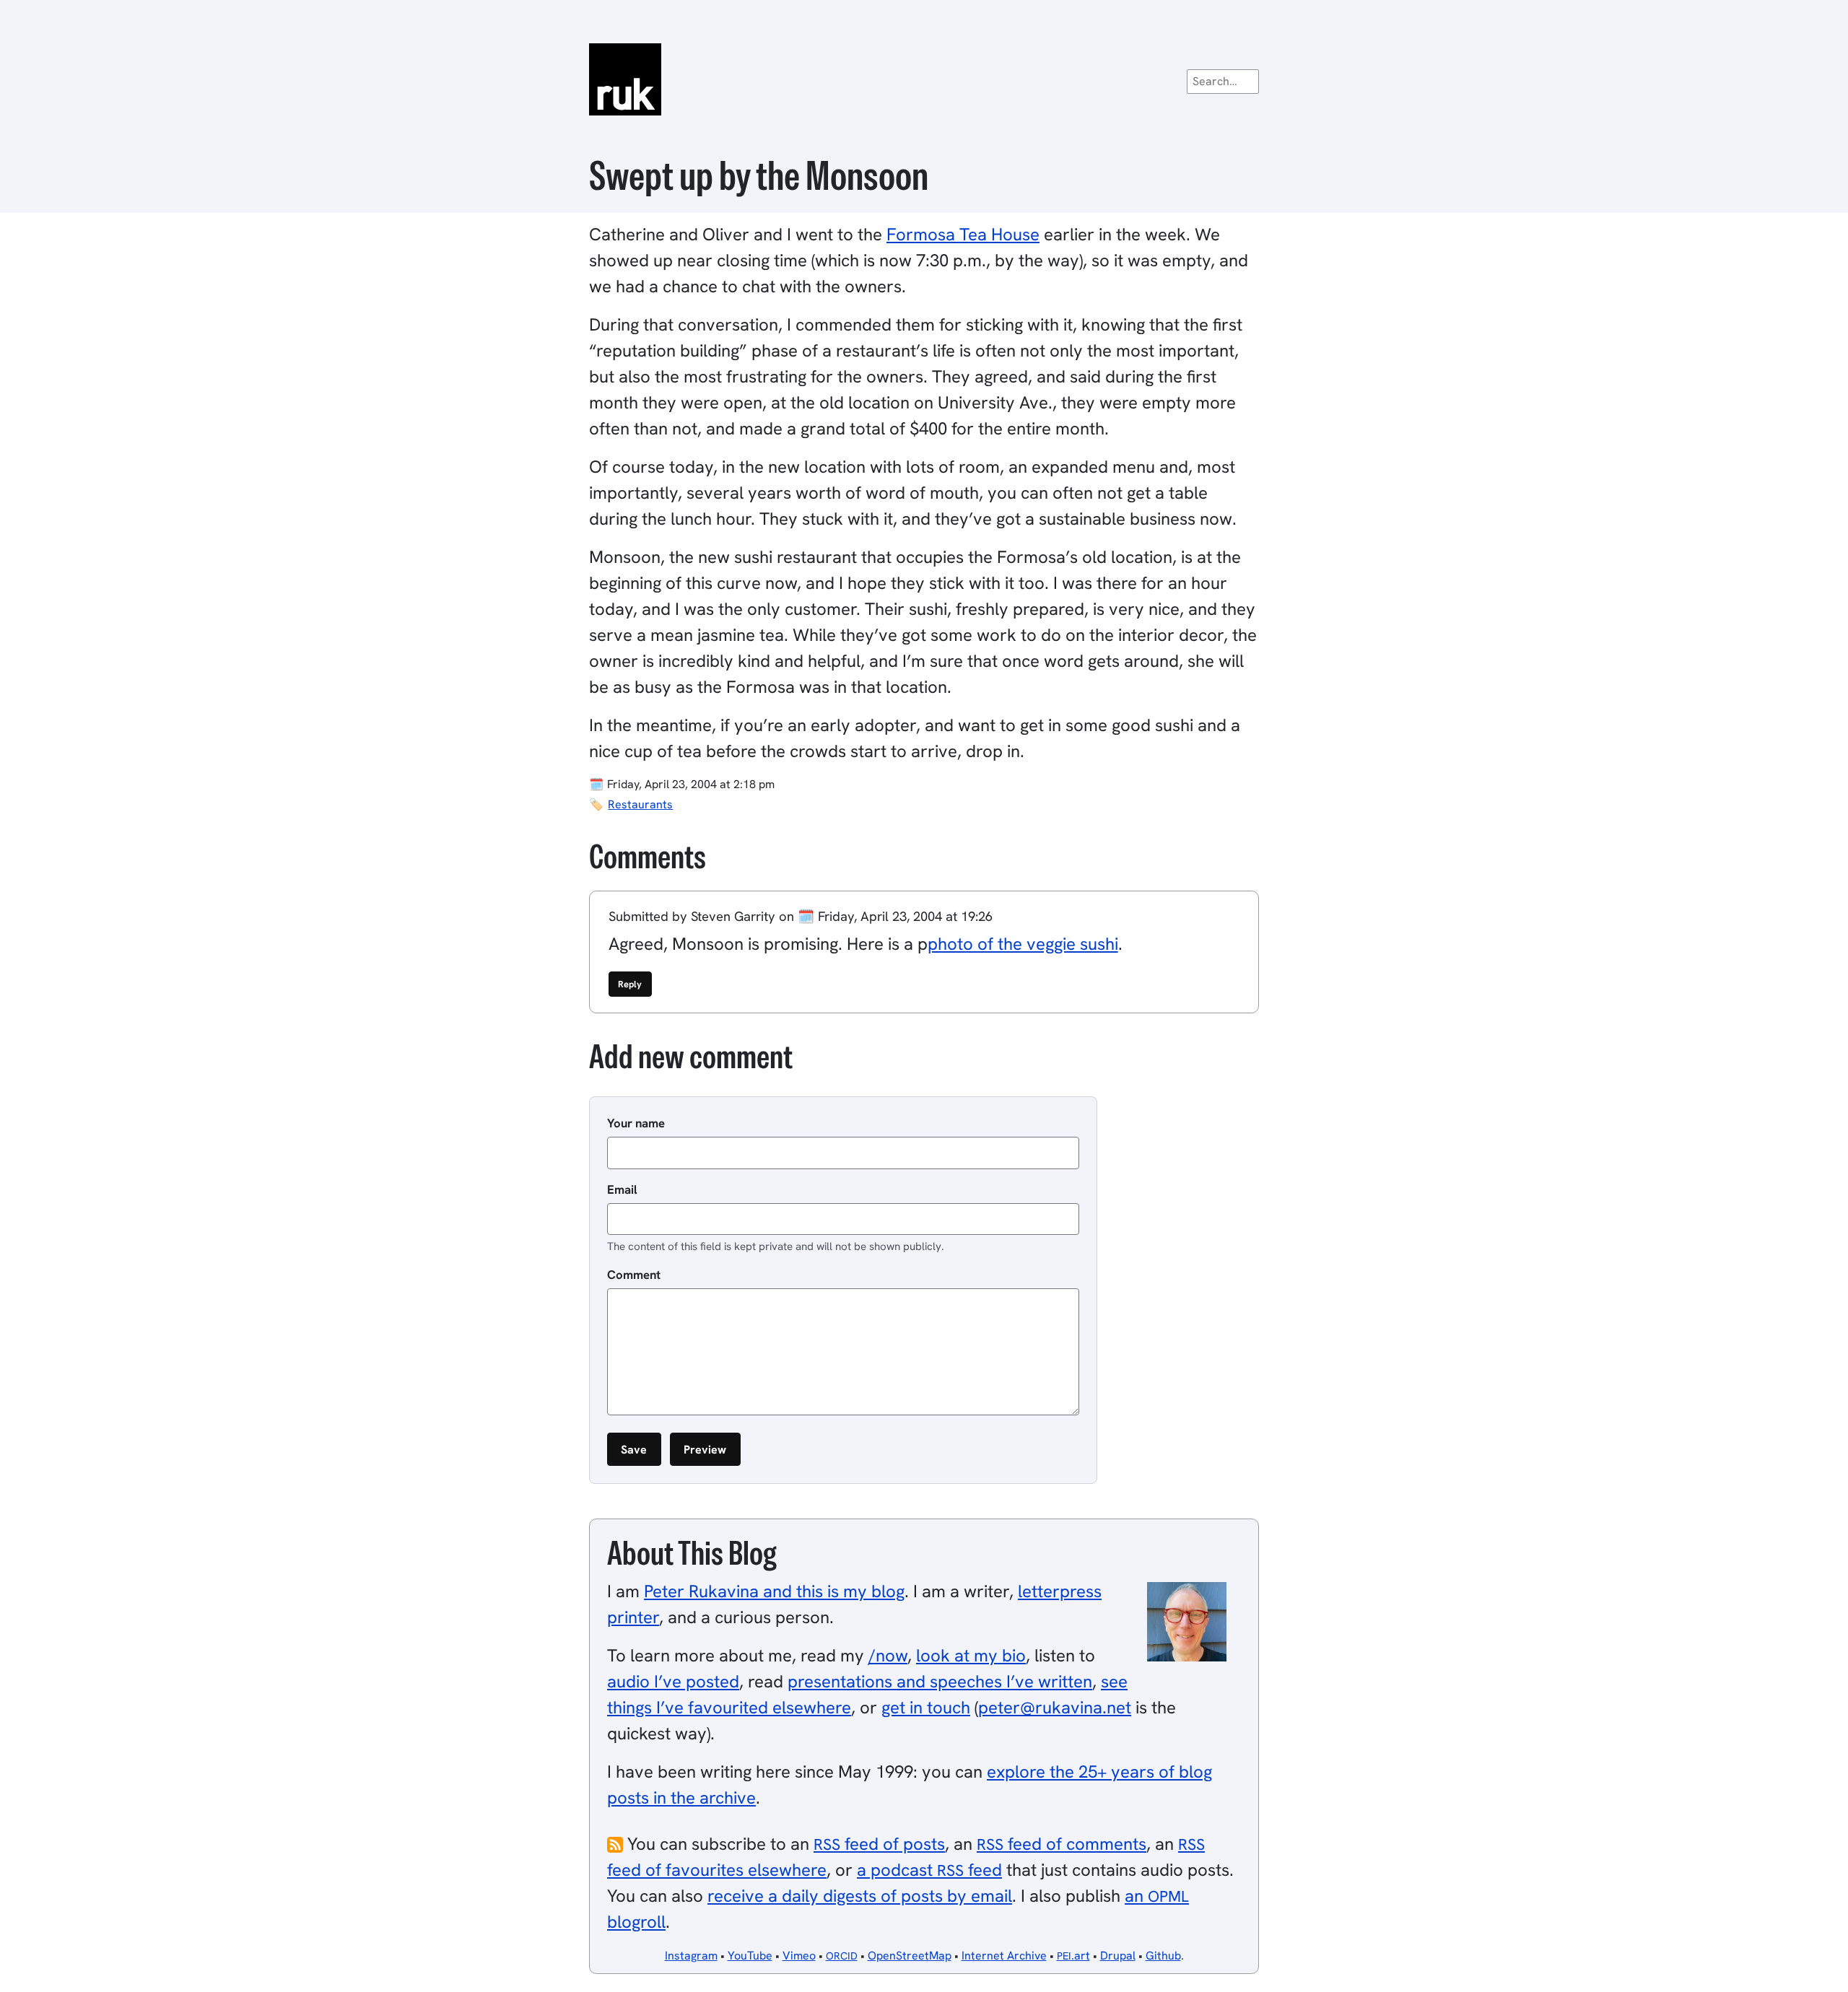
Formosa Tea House (963, 234)
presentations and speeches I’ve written (940, 1681)
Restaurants (640, 804)
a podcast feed (929, 1870)
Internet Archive (1004, 1956)
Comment (634, 1275)
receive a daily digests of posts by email (860, 1896)
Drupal (1118, 1956)
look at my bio (971, 1655)
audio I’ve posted (673, 1681)
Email (622, 1189)
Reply (630, 984)
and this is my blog (774, 1591)
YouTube (750, 1956)
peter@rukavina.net (1055, 1707)
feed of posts (879, 1844)
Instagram (691, 1956)
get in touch (926, 1707)
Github (1163, 1956)
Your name (636, 1123)
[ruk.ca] (924, 79)
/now (888, 1655)
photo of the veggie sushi (1023, 944)
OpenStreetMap (910, 1956)
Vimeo (799, 1956)
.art (1073, 1956)
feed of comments (1062, 1844)
